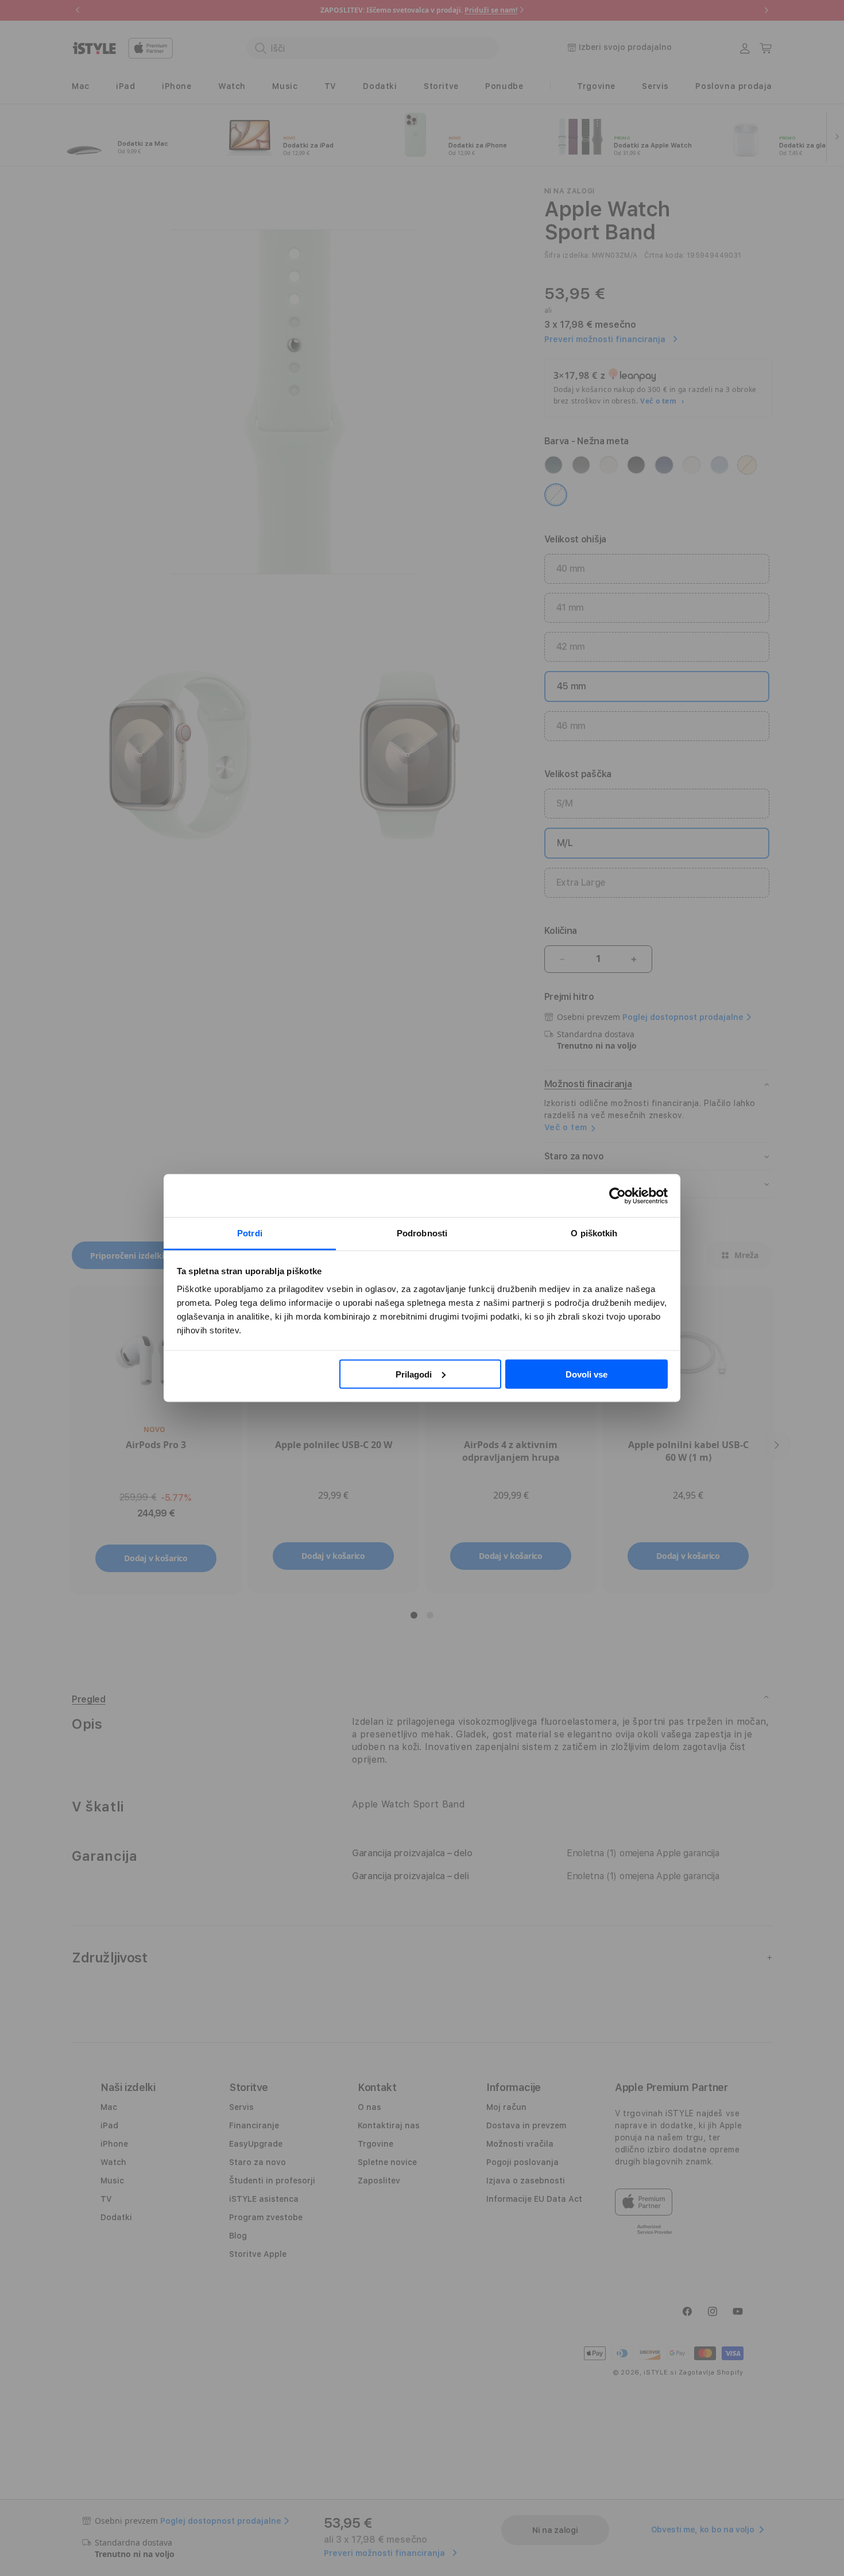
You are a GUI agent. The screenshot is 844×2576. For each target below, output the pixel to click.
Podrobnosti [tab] (422, 1233)
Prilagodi (414, 1374)
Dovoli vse (586, 1374)
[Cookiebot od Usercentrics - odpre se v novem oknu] (617, 1196)
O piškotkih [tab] (594, 1233)
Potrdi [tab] (250, 1233)
